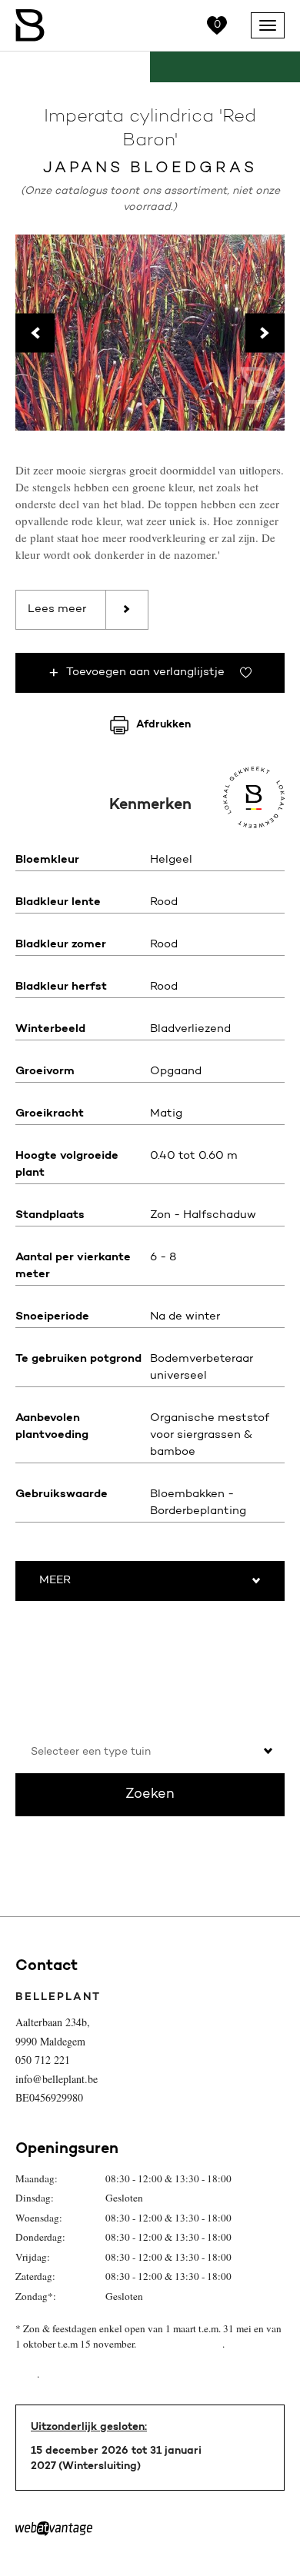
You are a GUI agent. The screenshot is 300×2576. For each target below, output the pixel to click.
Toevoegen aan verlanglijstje (145, 672)
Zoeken (150, 1795)
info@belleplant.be (57, 2079)
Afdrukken (163, 725)
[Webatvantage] (54, 2529)
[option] (150, 333)
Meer (55, 1581)
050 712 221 (43, 2060)
